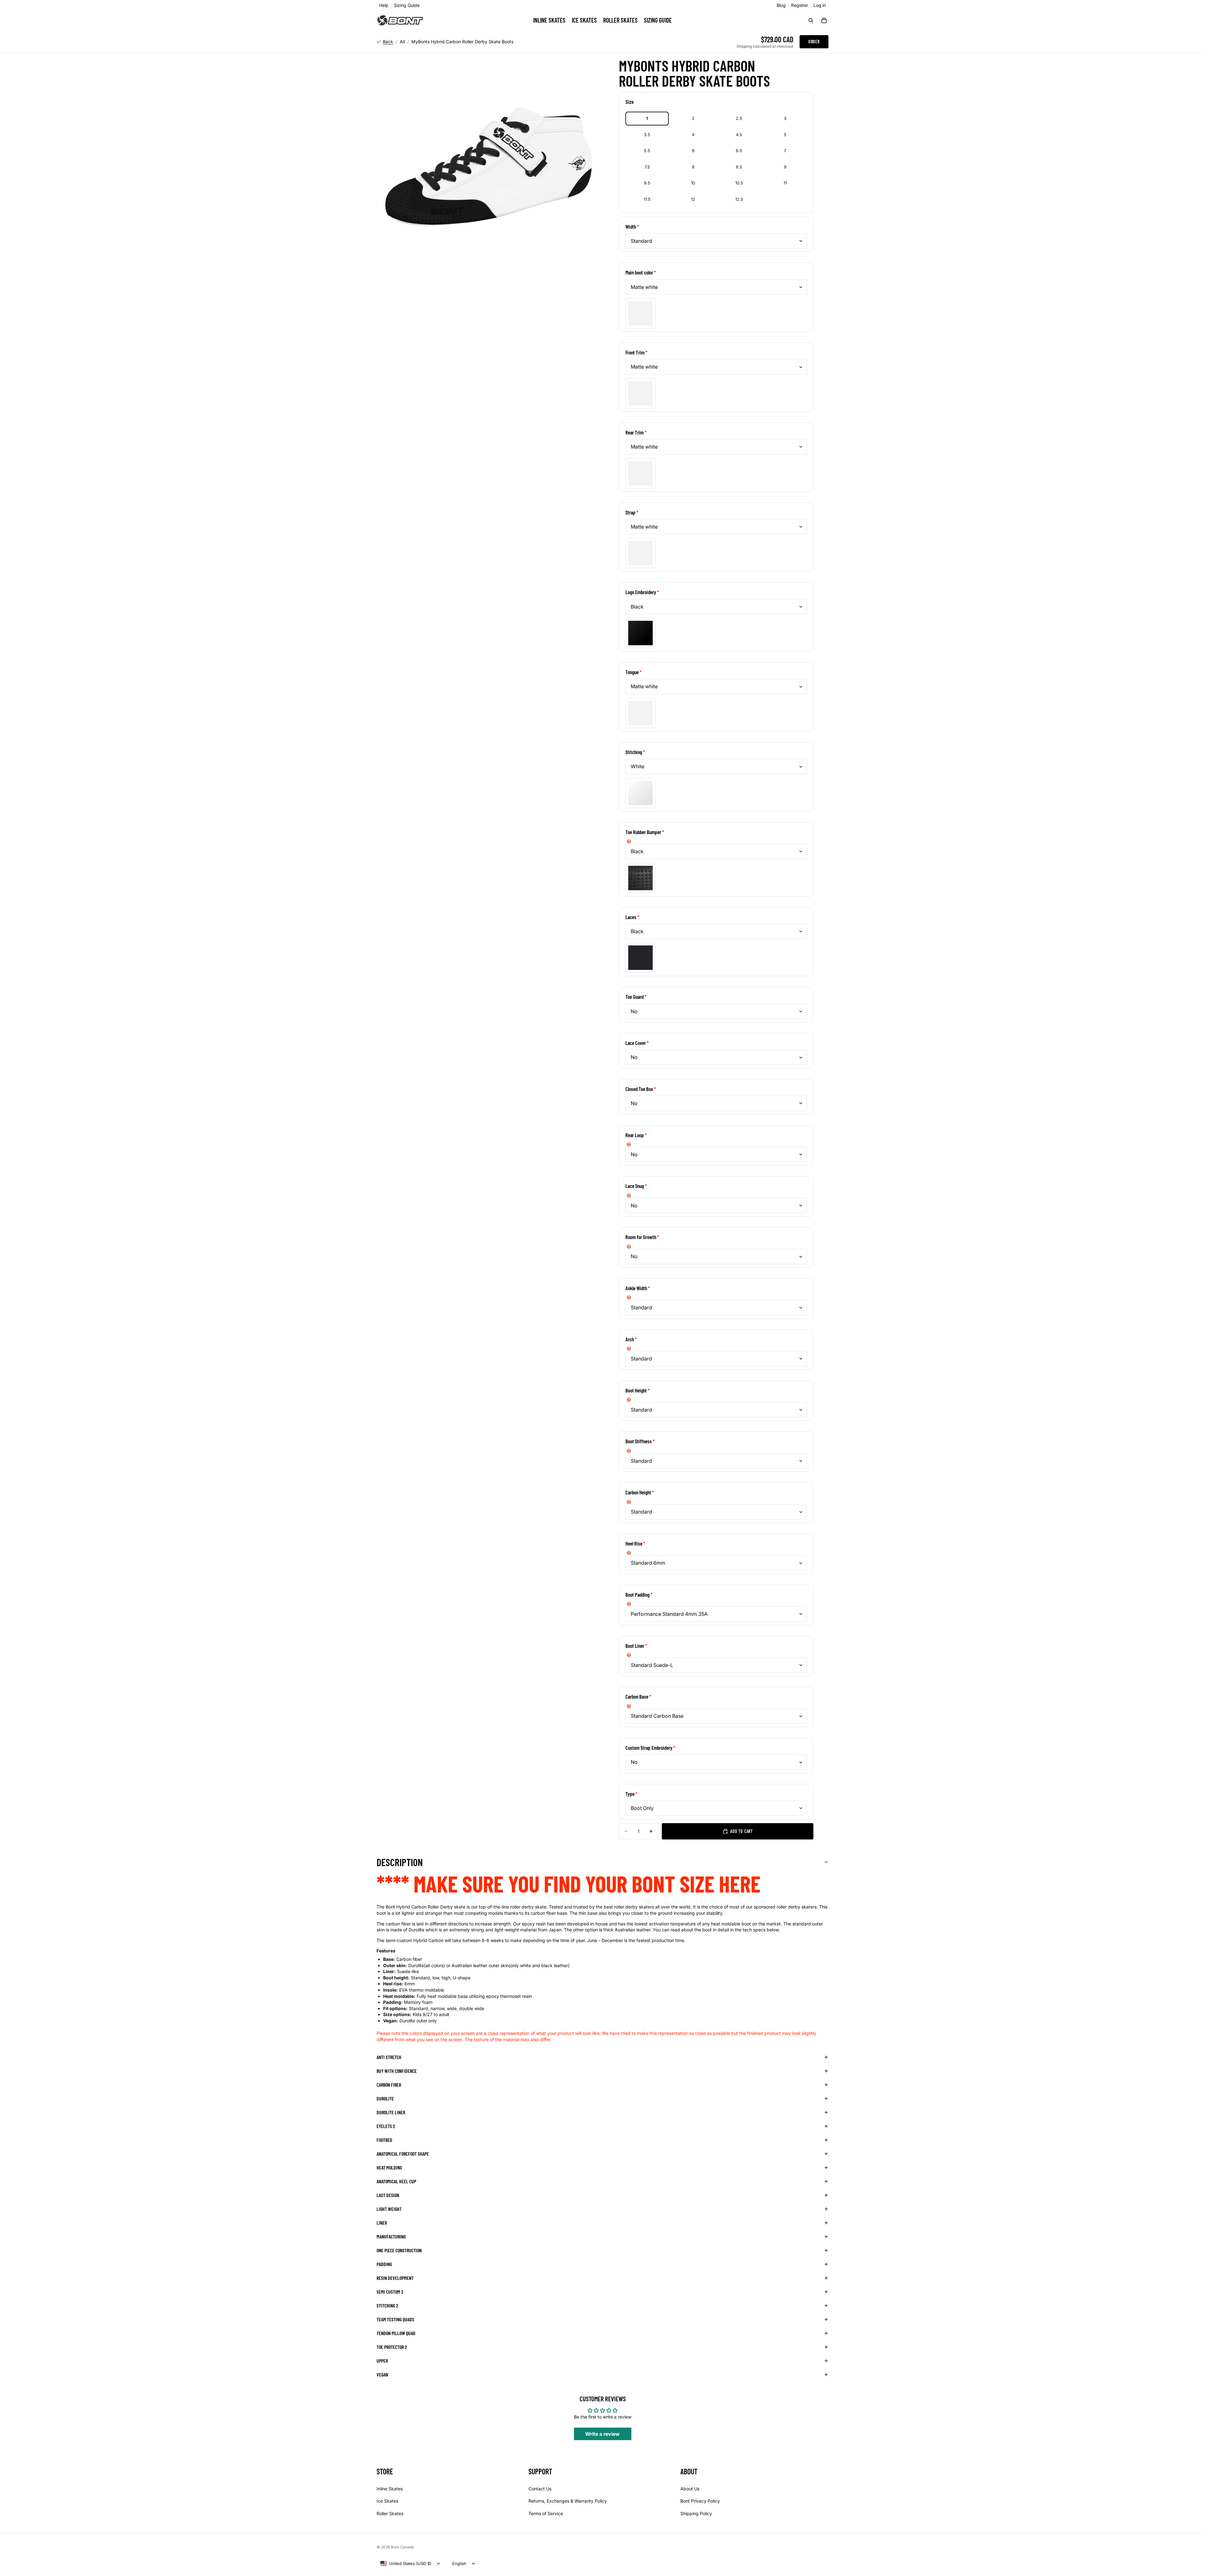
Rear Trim (635, 432)
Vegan (382, 2374)
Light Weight (389, 2209)
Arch (630, 1339)
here (740, 1883)
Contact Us (540, 2489)
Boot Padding (637, 1594)
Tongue (632, 672)
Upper (382, 2361)
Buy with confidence (397, 2071)
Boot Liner (635, 1646)
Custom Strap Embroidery (649, 1748)
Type (630, 1794)
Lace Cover (636, 1043)
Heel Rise (634, 1543)
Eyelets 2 (386, 2126)
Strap (630, 512)
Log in (820, 5)
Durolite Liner (391, 2112)
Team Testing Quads (395, 2319)
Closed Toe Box (639, 1089)
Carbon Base (637, 1696)
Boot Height (636, 1390)
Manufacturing (391, 2236)
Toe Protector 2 (392, 2347)
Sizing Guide (407, 5)
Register (800, 5)
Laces (631, 917)
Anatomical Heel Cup (396, 2181)
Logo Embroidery (641, 592)
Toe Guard (635, 997)
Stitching (634, 752)
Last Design (388, 2195)
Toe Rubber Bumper (643, 832)
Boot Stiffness (639, 1441)
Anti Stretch (389, 2057)
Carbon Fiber (389, 2085)
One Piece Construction (399, 2250)
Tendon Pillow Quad (396, 2333)
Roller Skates (390, 2513)
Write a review (602, 2434)
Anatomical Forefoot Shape (403, 2154)
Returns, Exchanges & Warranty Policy (568, 2501)
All (402, 42)
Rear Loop (635, 1135)
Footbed (384, 2140)
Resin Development (395, 2278)
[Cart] (824, 20)
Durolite (385, 2098)
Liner (382, 2223)
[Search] (811, 20)
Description (400, 1862)
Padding (384, 2264)
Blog (781, 5)
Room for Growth (641, 1237)
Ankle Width (636, 1288)
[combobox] (406, 2563)
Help (384, 5)
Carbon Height (638, 1492)
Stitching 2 (387, 2305)
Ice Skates (387, 2501)
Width (631, 226)
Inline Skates (390, 2489)
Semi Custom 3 (390, 2292)
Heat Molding (389, 2167)
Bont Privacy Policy (700, 2501)
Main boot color (639, 272)
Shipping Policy (696, 2513)
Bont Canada (402, 2547)
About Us (690, 2489)
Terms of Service (546, 2513)
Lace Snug (635, 1186)
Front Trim (635, 352)
